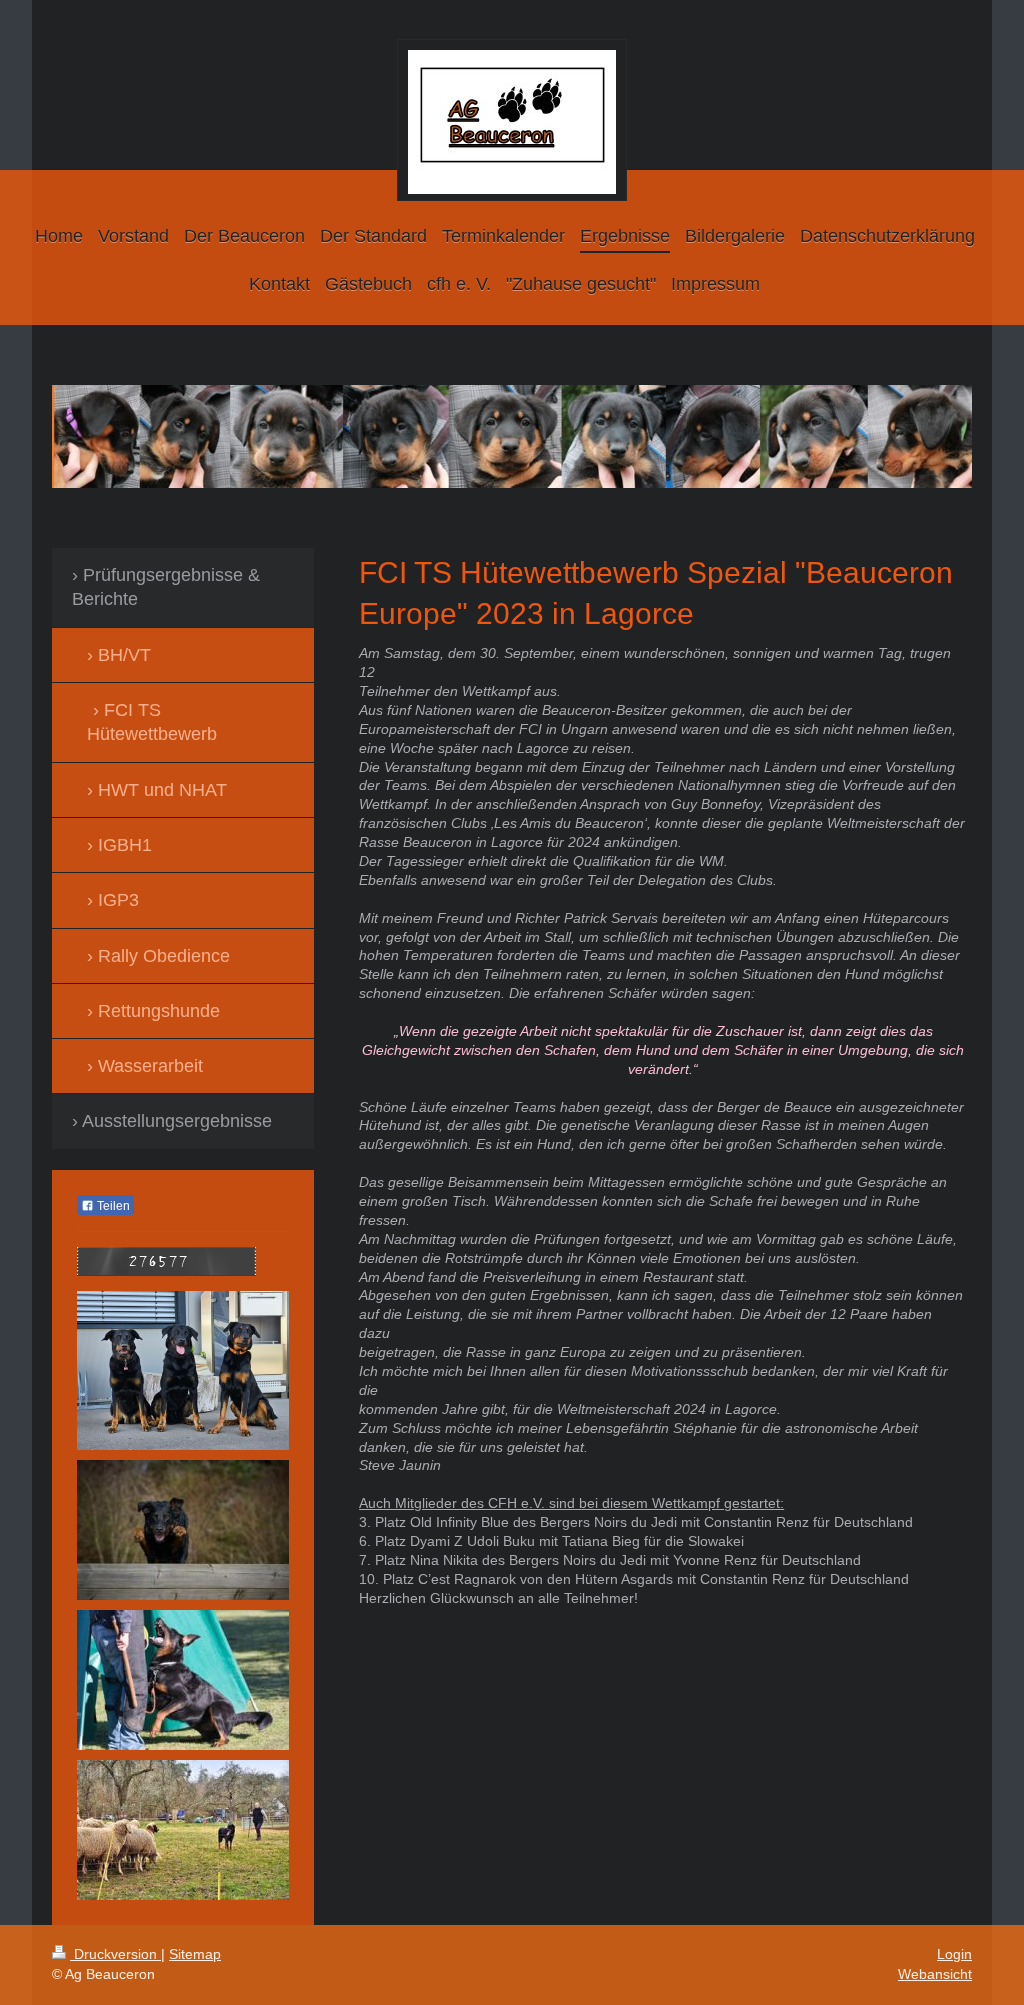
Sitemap (195, 1954)
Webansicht (935, 1974)
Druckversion (115, 1954)
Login (954, 1954)
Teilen (112, 1206)
